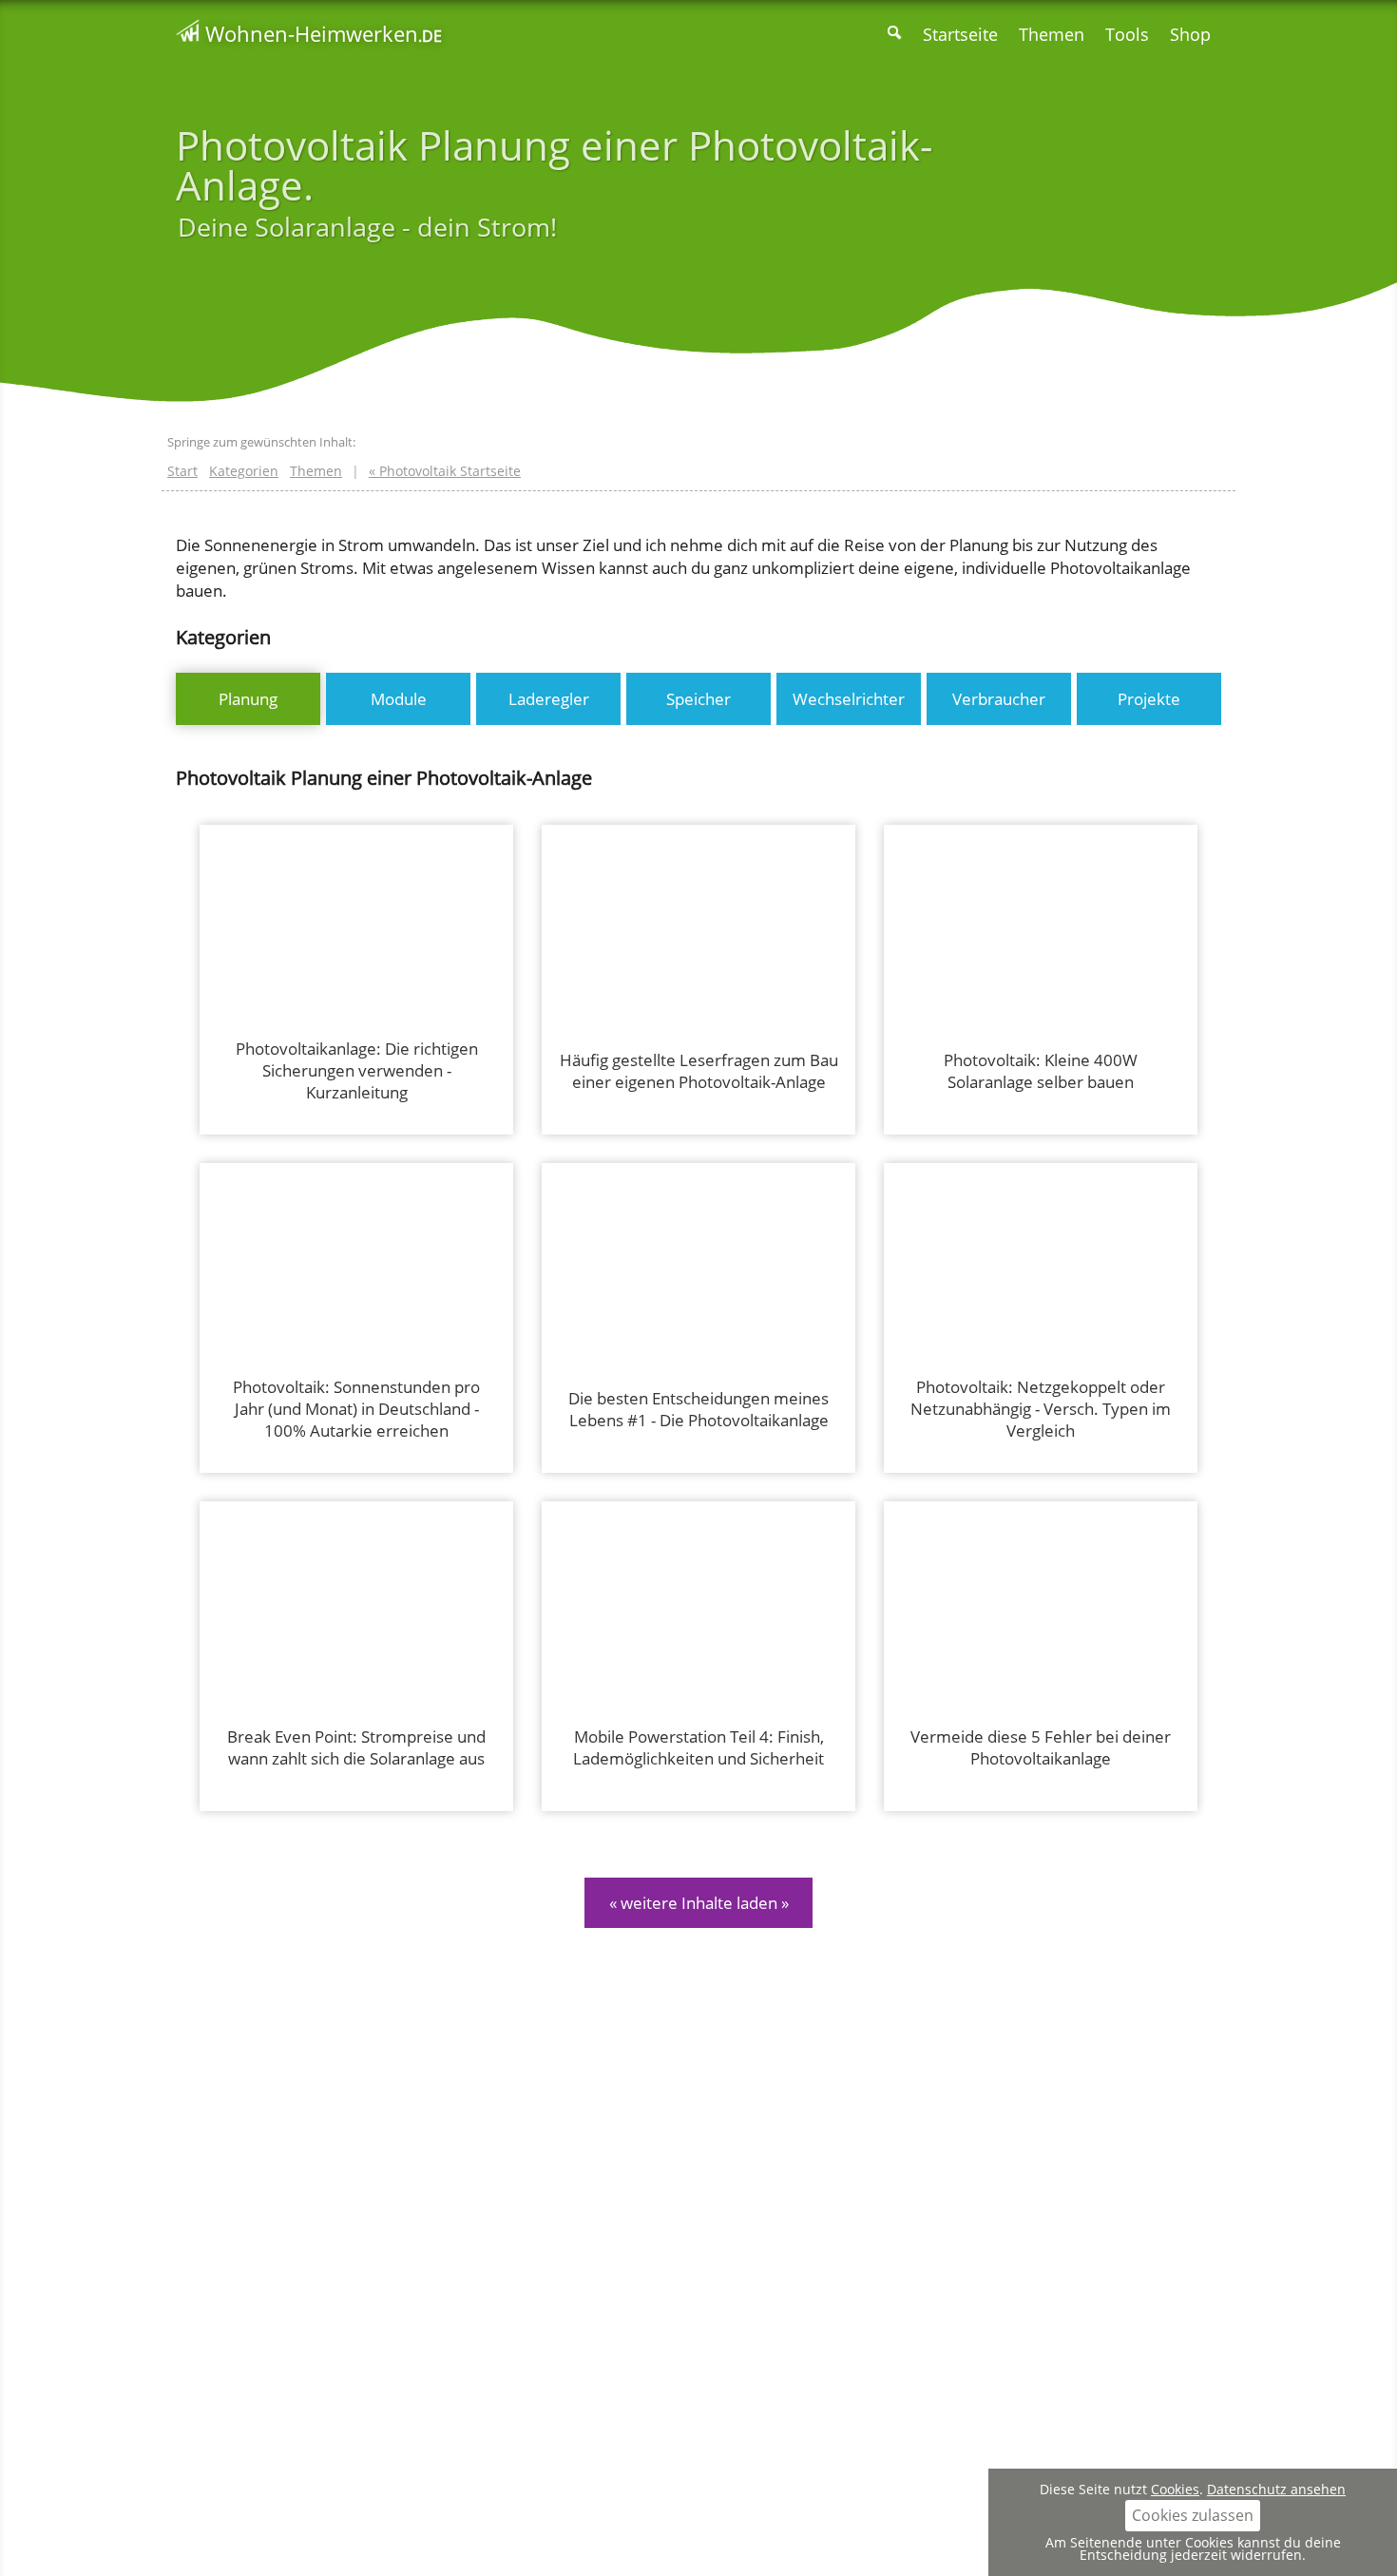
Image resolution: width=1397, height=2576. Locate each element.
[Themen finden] (895, 34)
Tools (1127, 34)
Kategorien (244, 471)
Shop (1190, 34)
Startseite (960, 34)
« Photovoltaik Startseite (445, 471)
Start (182, 471)
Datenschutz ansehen (1276, 2489)
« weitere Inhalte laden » (699, 1903)
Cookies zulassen (1193, 2515)
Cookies (1175, 2489)
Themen (1052, 34)
